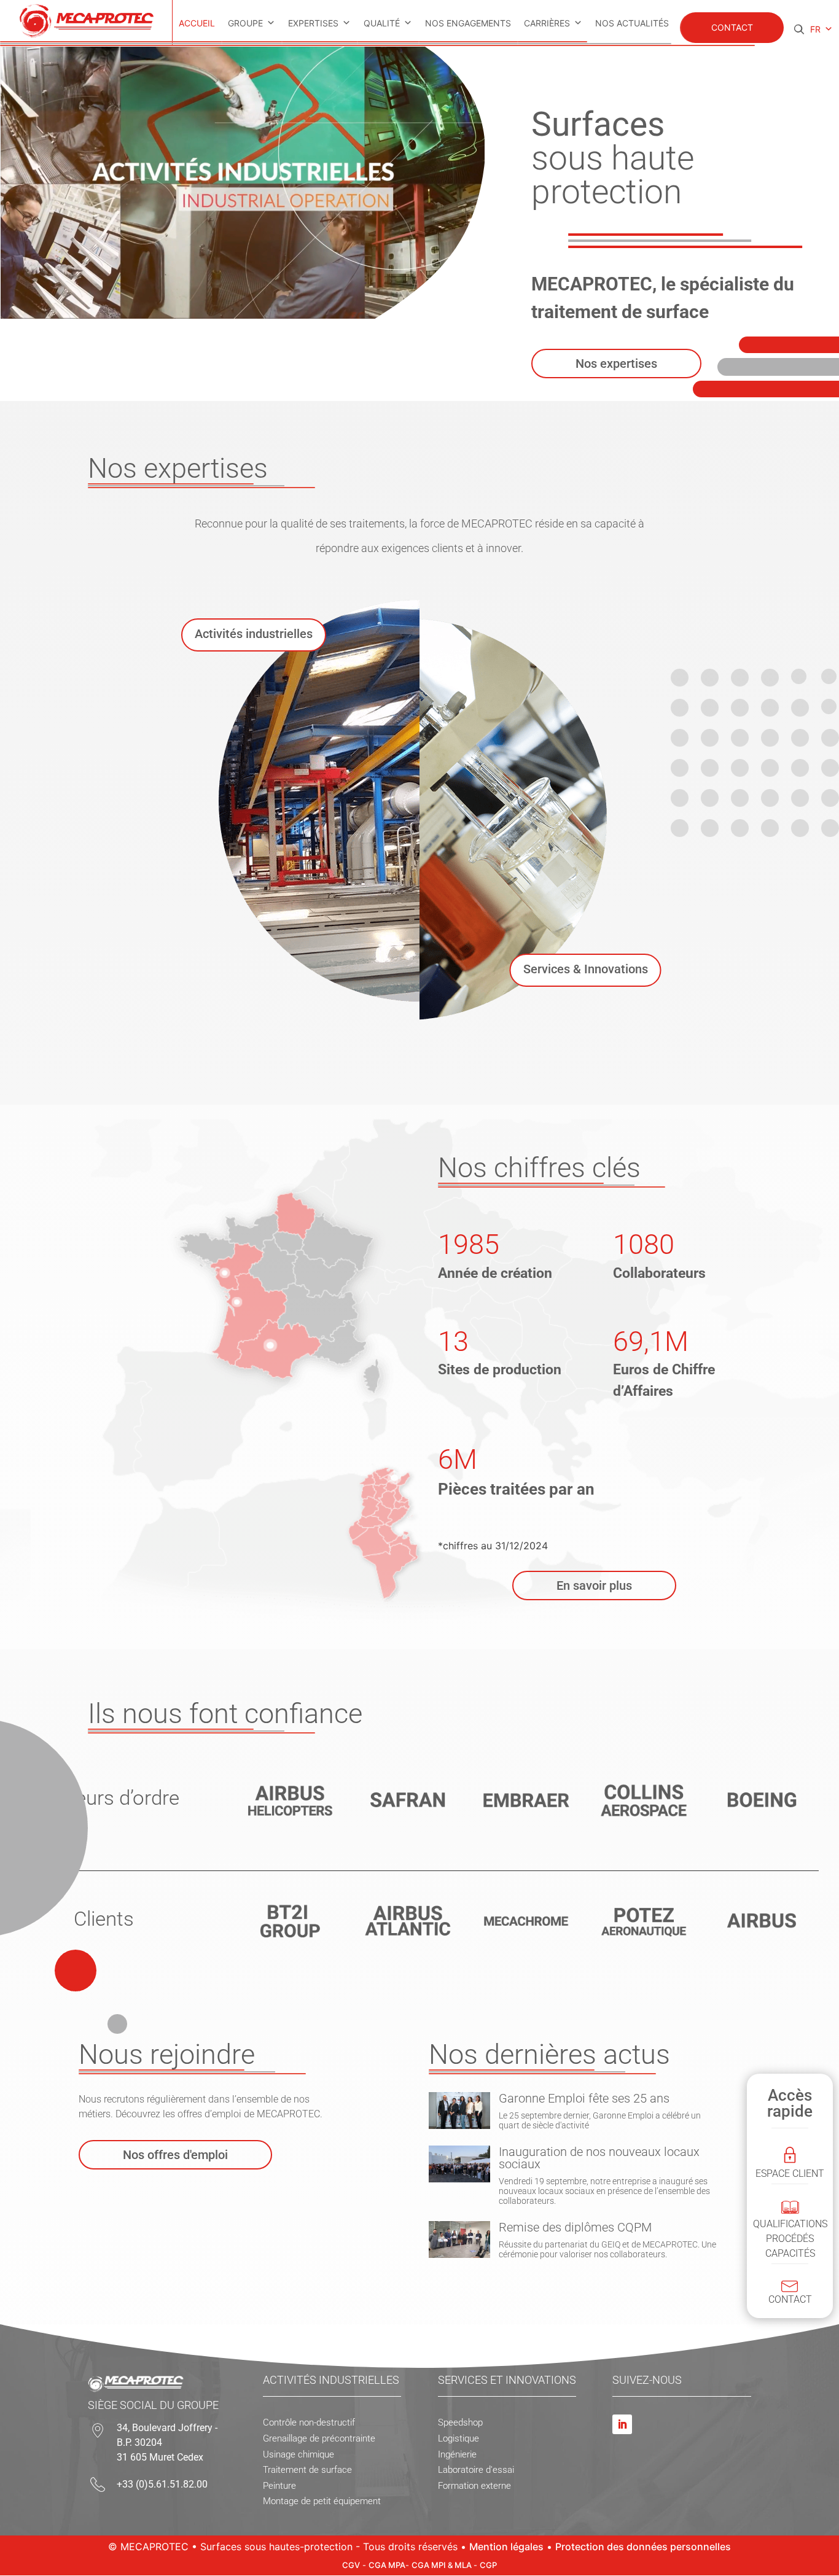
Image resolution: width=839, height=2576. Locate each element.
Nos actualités (632, 23)
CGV (351, 2565)
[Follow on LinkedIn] (622, 2424)
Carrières (547, 23)
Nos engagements (468, 23)
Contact (732, 27)
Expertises (313, 23)
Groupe (245, 23)
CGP (488, 2565)
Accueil (197, 23)
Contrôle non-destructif (309, 2422)
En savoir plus (594, 1586)
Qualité (382, 23)
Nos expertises (616, 364)
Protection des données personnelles (643, 2547)
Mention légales (506, 2547)
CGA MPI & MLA (443, 2565)
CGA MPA (387, 2565)
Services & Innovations (586, 969)
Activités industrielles (254, 634)
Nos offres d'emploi (175, 2155)
